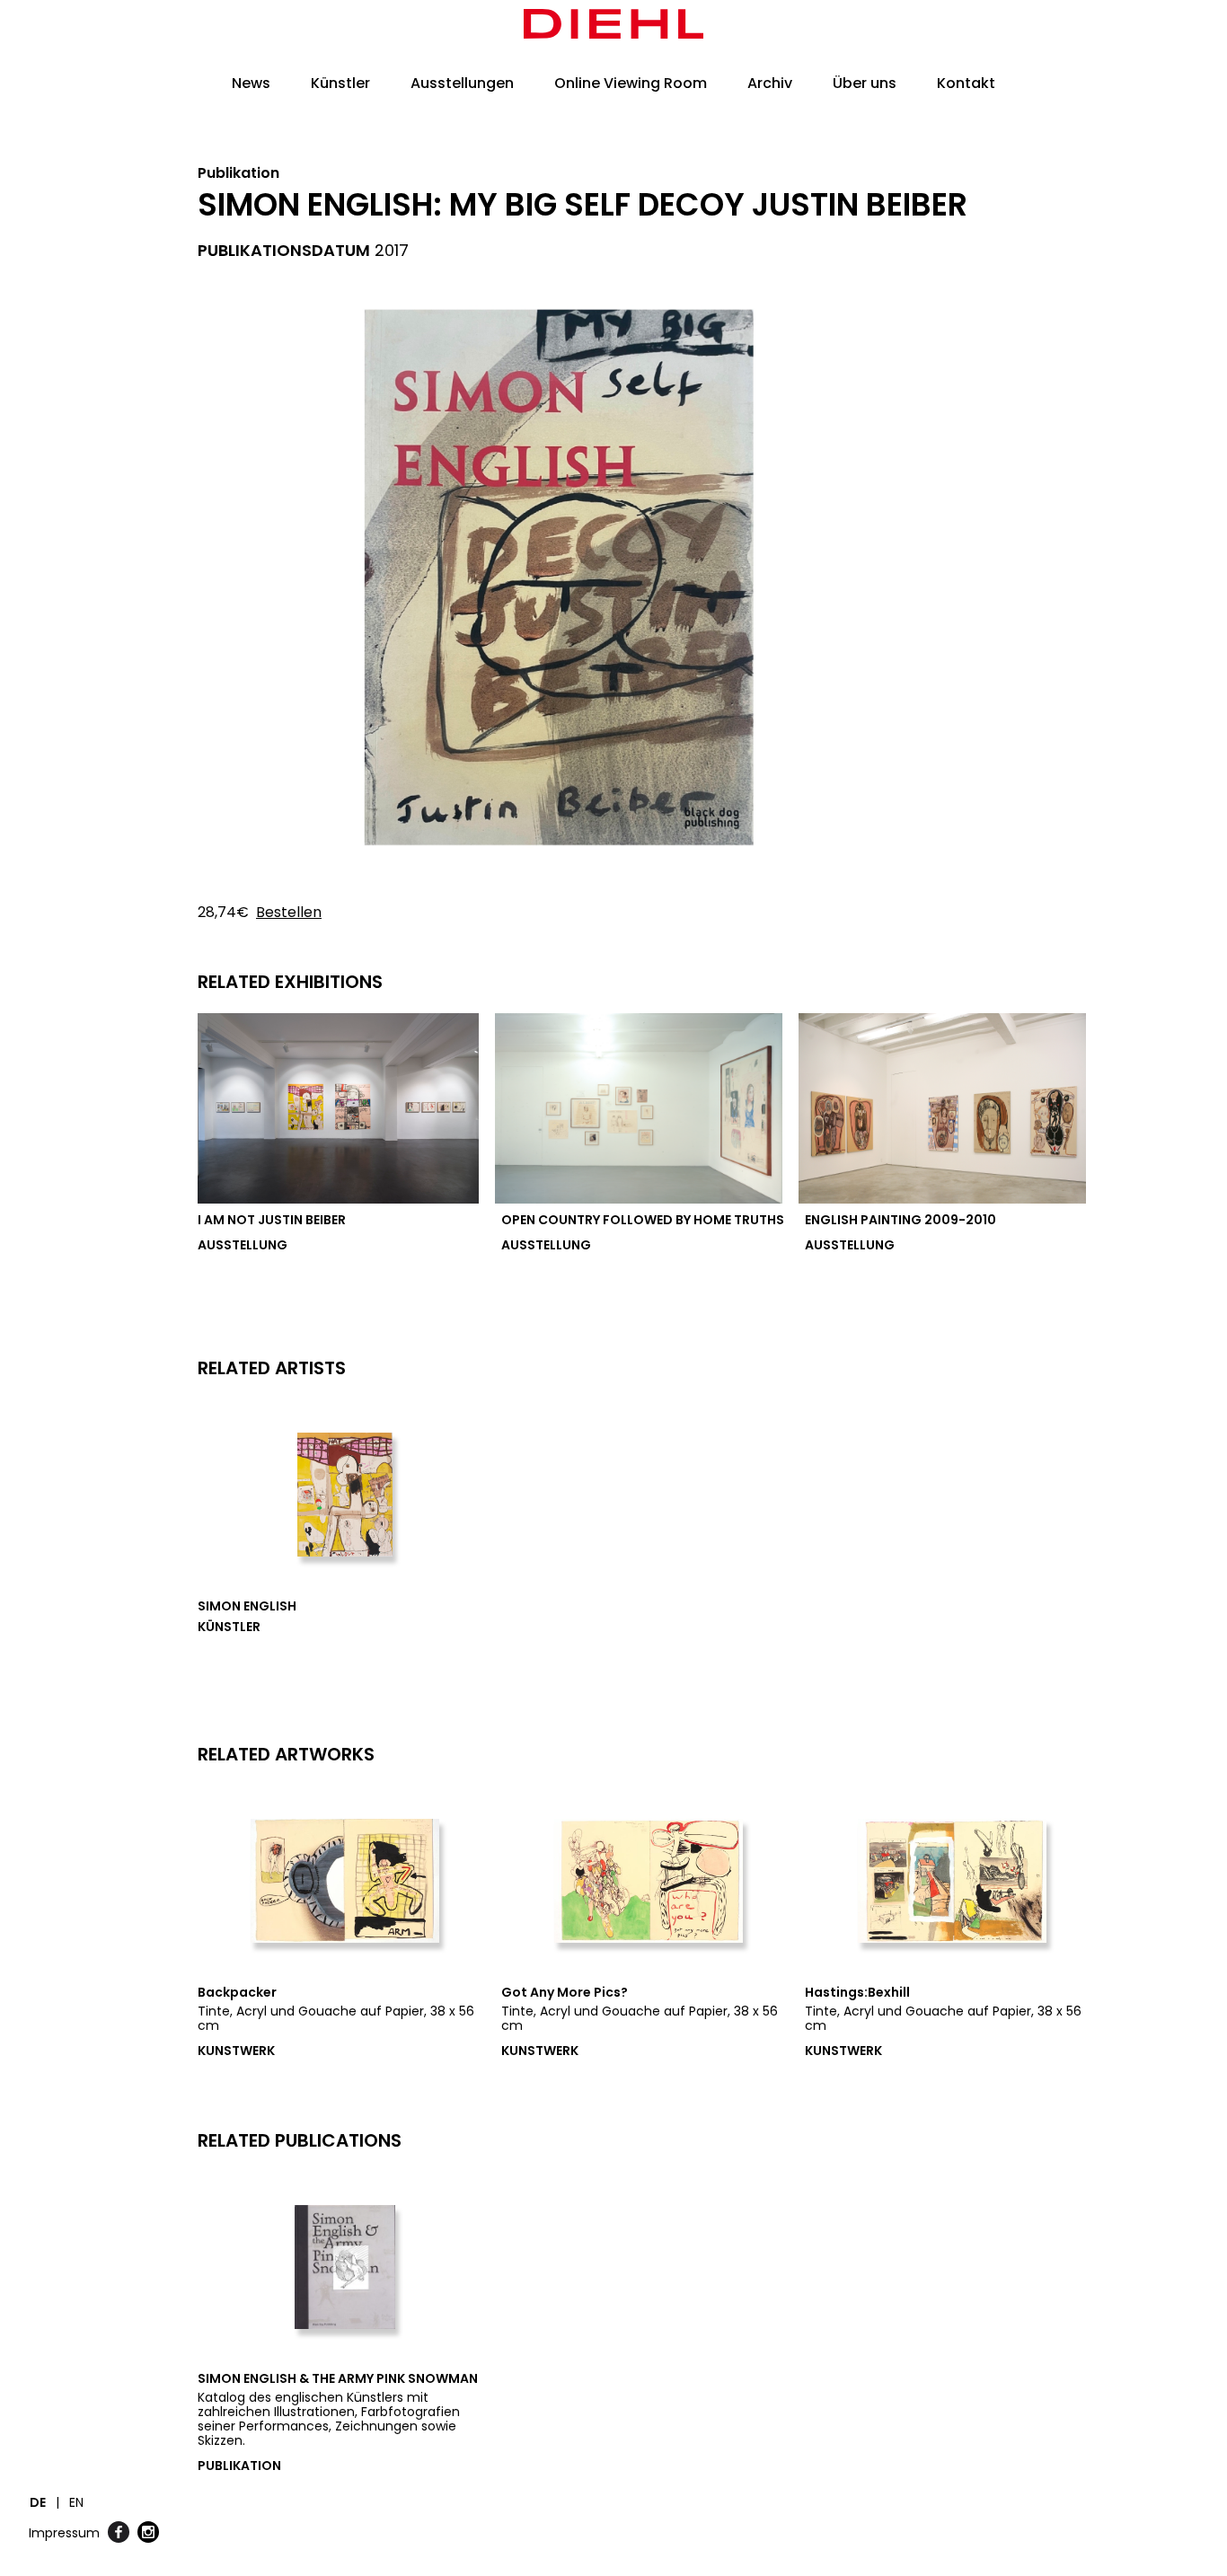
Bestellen (289, 912)
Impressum (64, 2533)
